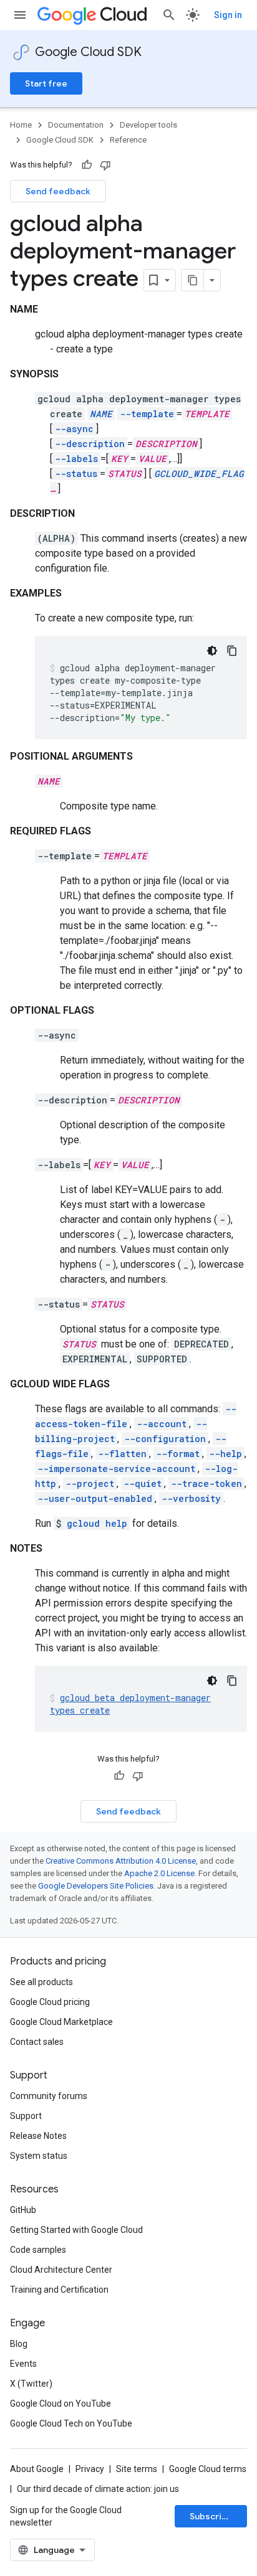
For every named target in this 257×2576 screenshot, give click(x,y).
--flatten (122, 1454)
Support (26, 2116)
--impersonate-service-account (116, 1469)
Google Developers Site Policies (96, 1886)
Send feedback (58, 191)
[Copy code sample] (232, 651)
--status (76, 474)
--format (178, 1454)
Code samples (38, 2250)
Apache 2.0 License (159, 1873)
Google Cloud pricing (50, 2002)
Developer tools (148, 125)
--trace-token (206, 1484)
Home (21, 125)
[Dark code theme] (212, 651)
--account (162, 1424)
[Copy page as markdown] (193, 280)
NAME (101, 414)
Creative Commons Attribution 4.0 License (121, 1861)
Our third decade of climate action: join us (98, 2489)
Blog (19, 2344)
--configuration (165, 1439)
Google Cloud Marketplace (61, 2022)
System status (39, 2156)
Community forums (49, 2096)
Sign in (228, 15)
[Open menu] (20, 15)
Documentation (76, 125)
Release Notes (38, 2136)
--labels (76, 459)
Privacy (90, 2469)
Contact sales (37, 2042)
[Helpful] (87, 165)
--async (74, 429)
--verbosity (191, 1498)
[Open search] (169, 15)
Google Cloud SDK (88, 52)
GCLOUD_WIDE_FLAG (199, 474)
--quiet (143, 1484)
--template (147, 414)
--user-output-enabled (95, 1498)
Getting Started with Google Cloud (76, 2230)
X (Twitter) (31, 2384)
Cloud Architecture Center (61, 2270)
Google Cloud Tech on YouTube (71, 2423)
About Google (37, 2469)
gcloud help (97, 1523)
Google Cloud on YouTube (61, 2404)
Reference (128, 140)
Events (23, 2364)
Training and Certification (59, 2290)
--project (90, 1484)
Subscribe (211, 2516)
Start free (46, 83)
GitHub (23, 2210)
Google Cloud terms (208, 2469)
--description (90, 444)
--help (225, 1454)
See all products (41, 1982)
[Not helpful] (105, 165)
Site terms (137, 2469)
